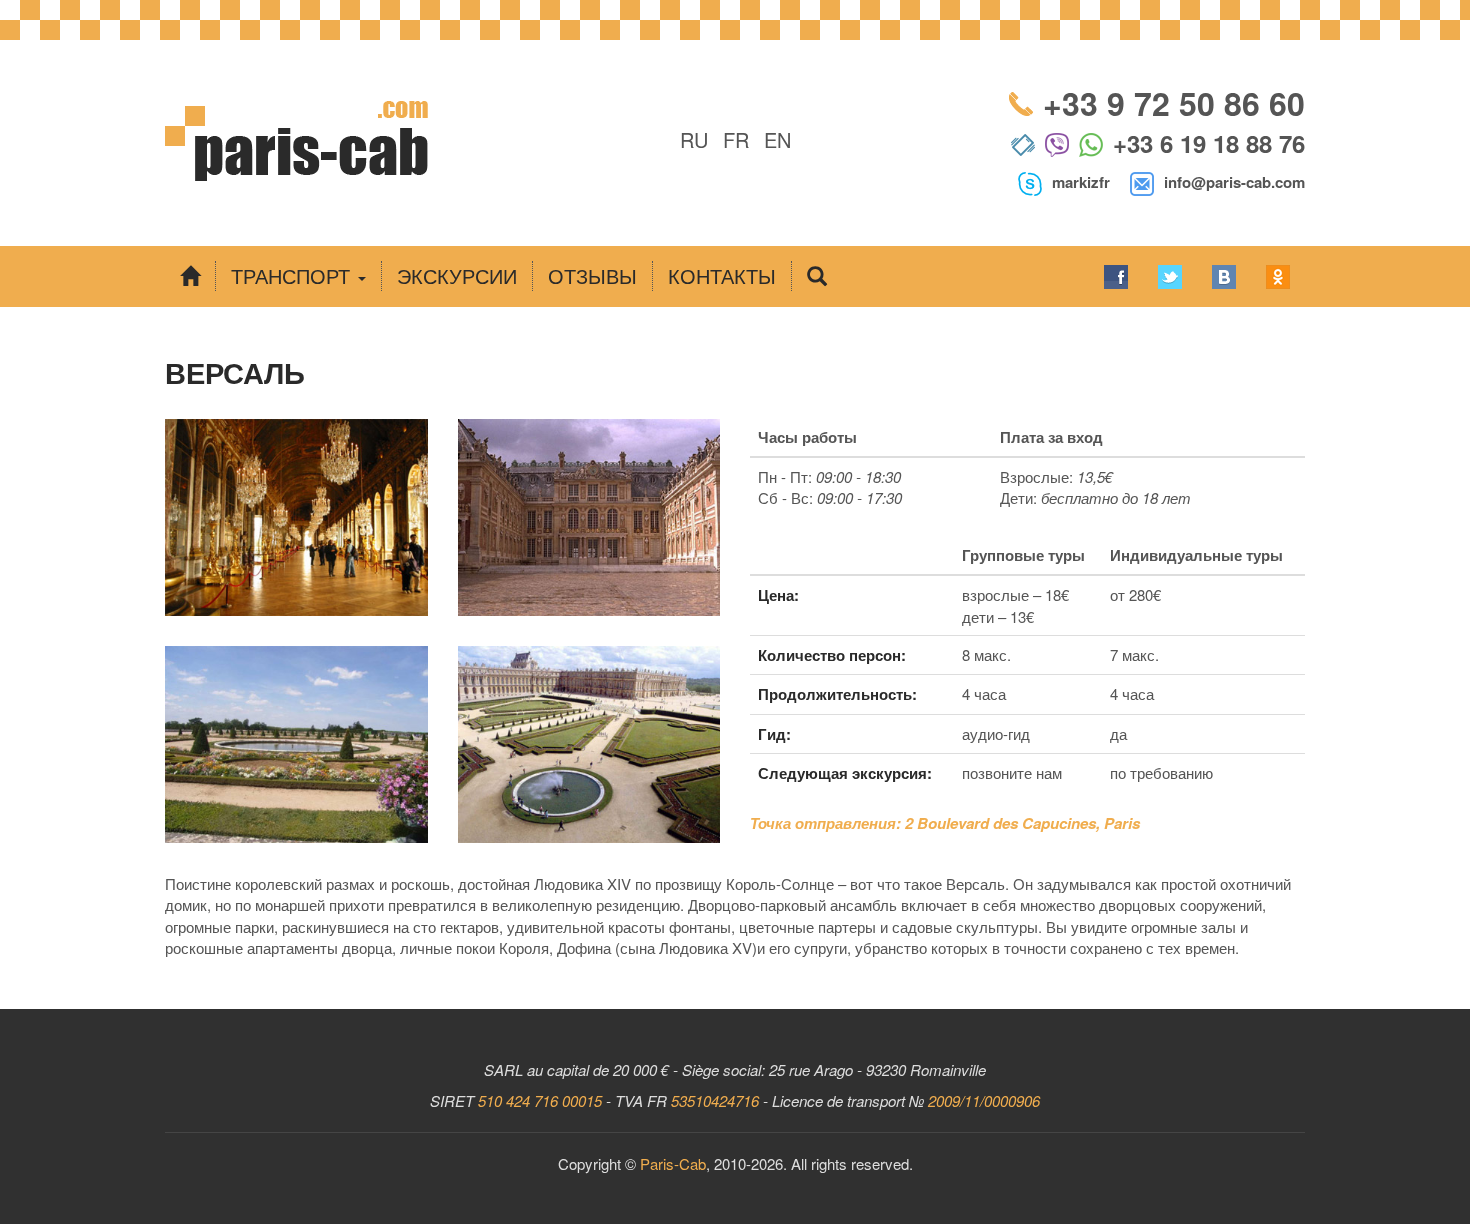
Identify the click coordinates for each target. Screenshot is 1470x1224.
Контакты (722, 275)
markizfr (1081, 182)
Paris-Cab (673, 1163)
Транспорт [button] (293, 275)
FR (736, 139)
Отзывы (592, 275)
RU (694, 139)
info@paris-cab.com (1234, 182)
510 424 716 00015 (540, 1100)
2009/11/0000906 (984, 1100)
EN (777, 139)
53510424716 (715, 1100)
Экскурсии (457, 275)
